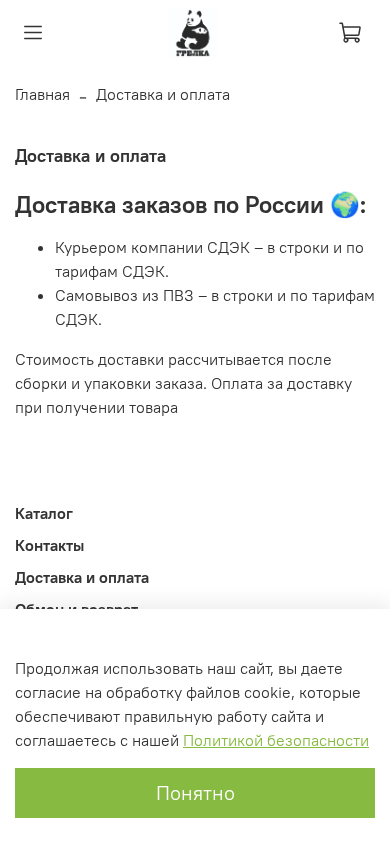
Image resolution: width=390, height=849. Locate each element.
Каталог (44, 513)
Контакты (49, 545)
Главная (42, 94)
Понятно (195, 792)
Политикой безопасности (276, 740)
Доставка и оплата (82, 577)
